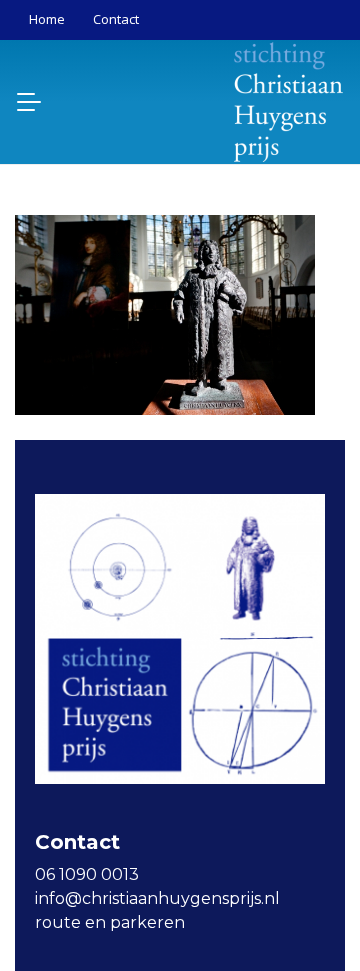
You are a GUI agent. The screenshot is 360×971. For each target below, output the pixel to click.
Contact (116, 19)
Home (47, 19)
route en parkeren (110, 922)
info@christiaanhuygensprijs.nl (157, 898)
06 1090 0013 (87, 874)
